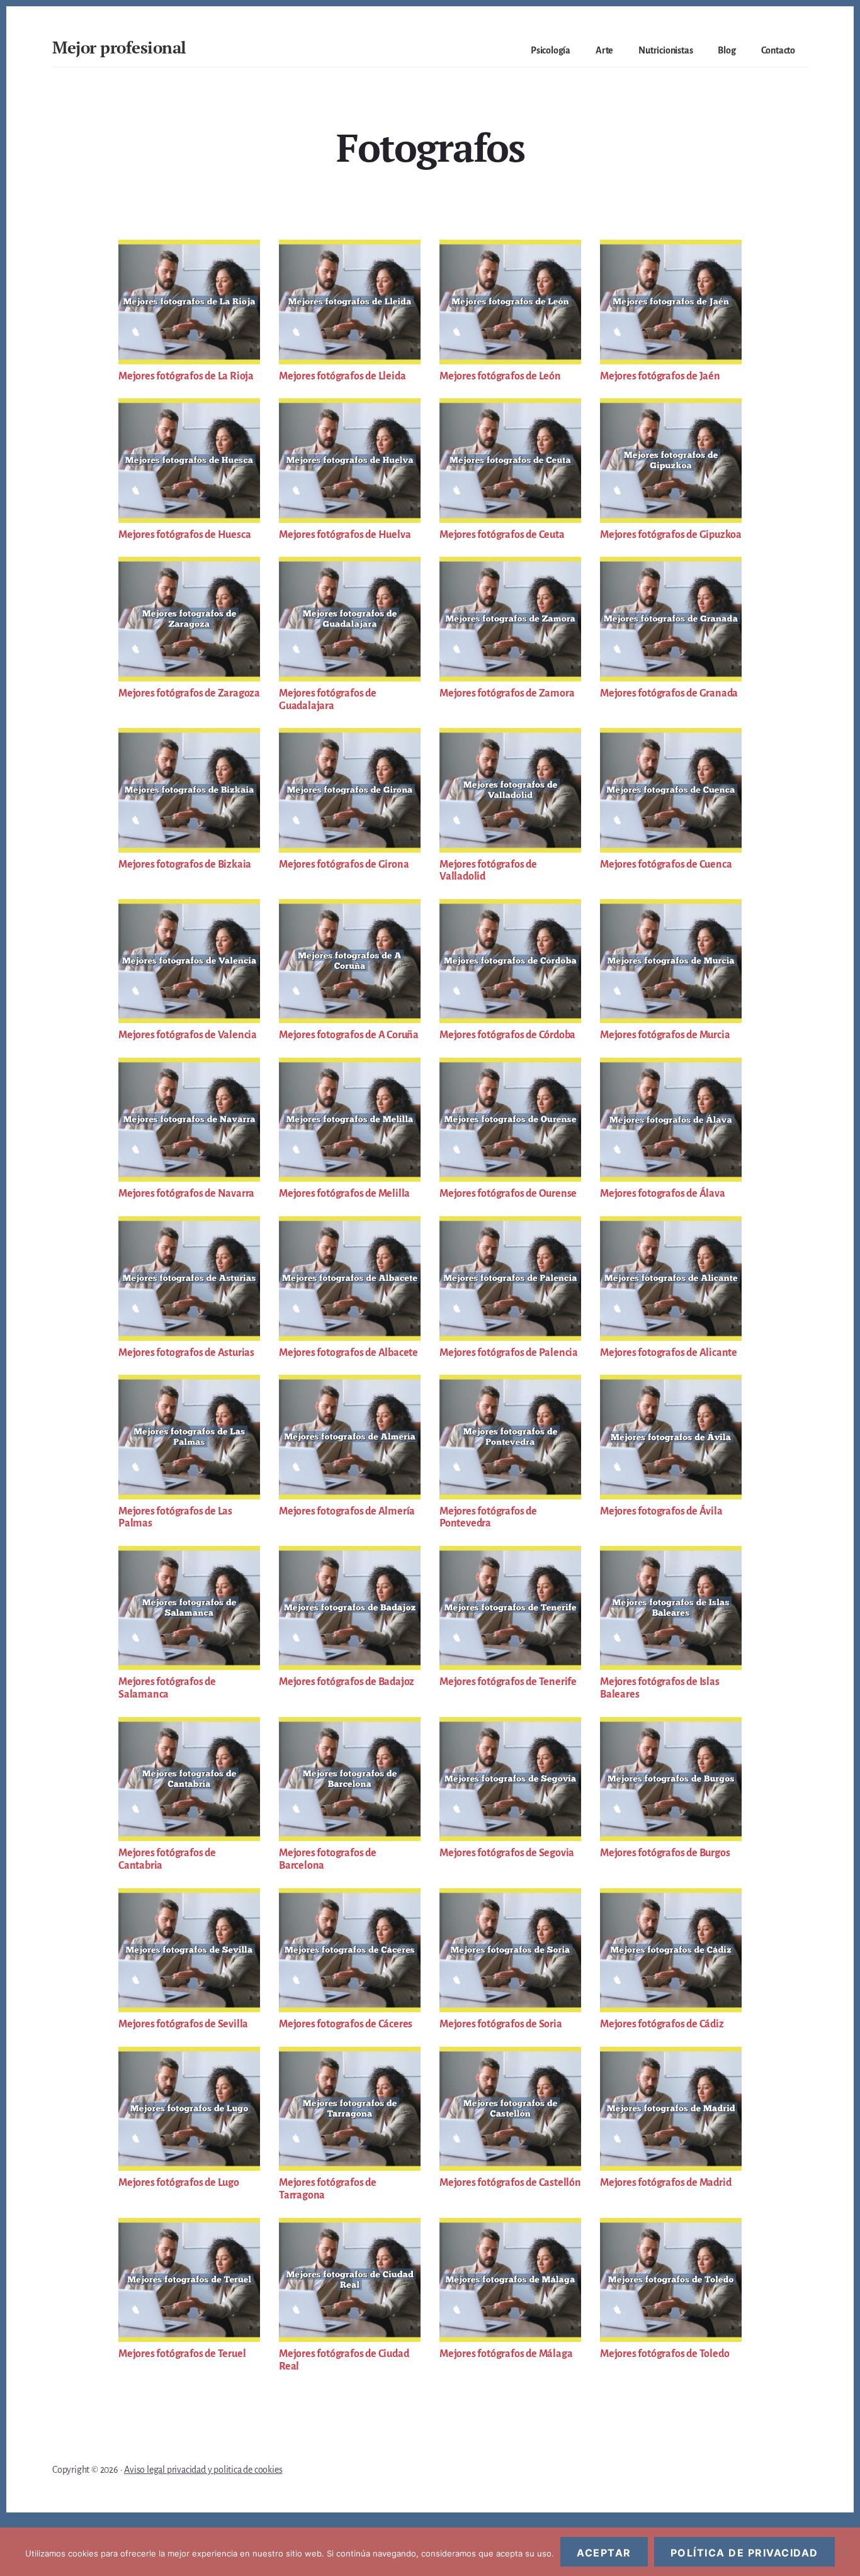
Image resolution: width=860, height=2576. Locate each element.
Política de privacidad (744, 2553)
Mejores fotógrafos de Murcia (665, 1035)
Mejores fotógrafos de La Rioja (186, 376)
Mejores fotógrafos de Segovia (507, 1853)
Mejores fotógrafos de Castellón (510, 2183)
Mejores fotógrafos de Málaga (506, 2354)
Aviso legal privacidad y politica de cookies (203, 2470)
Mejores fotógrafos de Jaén (660, 376)
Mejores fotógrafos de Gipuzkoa (671, 535)
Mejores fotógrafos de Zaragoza (189, 693)
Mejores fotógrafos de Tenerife (508, 1682)
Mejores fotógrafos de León (500, 376)
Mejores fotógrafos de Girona (344, 865)
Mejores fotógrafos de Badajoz (347, 1682)
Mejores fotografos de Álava (663, 1194)
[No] (844, 2552)
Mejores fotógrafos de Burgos (665, 1853)
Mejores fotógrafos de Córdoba (507, 1035)
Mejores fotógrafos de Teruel (182, 2354)
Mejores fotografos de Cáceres (346, 2024)
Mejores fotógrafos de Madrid (665, 2183)
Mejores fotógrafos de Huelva (345, 535)
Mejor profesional (119, 47)
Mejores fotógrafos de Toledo (665, 2354)
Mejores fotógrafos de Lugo (179, 2183)
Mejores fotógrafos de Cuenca (666, 865)
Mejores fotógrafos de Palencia (509, 1353)
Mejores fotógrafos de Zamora (507, 693)
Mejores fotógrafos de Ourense (508, 1194)
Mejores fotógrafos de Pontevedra (488, 1518)
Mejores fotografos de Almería (347, 1511)
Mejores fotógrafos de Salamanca (167, 1688)
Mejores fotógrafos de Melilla (344, 1194)
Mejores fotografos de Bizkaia (185, 865)
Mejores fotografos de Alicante (669, 1353)
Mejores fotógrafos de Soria (501, 2024)
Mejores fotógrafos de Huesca (184, 535)
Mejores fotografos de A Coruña (349, 1035)
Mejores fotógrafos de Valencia (188, 1035)
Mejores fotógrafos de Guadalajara (328, 700)
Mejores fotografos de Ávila (661, 1511)
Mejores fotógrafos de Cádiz (662, 2024)
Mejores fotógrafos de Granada (669, 693)
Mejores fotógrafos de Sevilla (183, 2024)
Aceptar (604, 2553)
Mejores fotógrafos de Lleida (342, 376)
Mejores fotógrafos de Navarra (186, 1194)
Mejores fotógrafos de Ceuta (502, 535)
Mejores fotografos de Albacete (348, 1353)
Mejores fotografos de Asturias (186, 1353)
